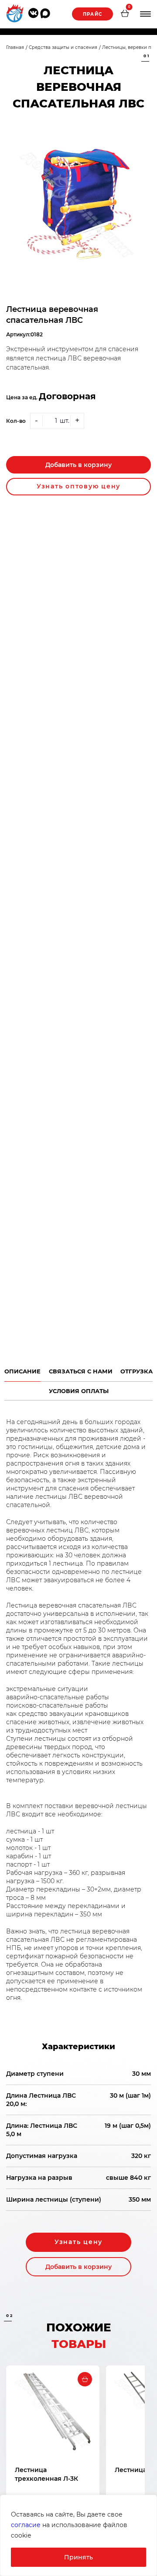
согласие (26, 2525)
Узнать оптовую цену (78, 486)
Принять (78, 2557)
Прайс (92, 14)
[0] (125, 14)
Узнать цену (78, 2242)
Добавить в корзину (78, 465)
